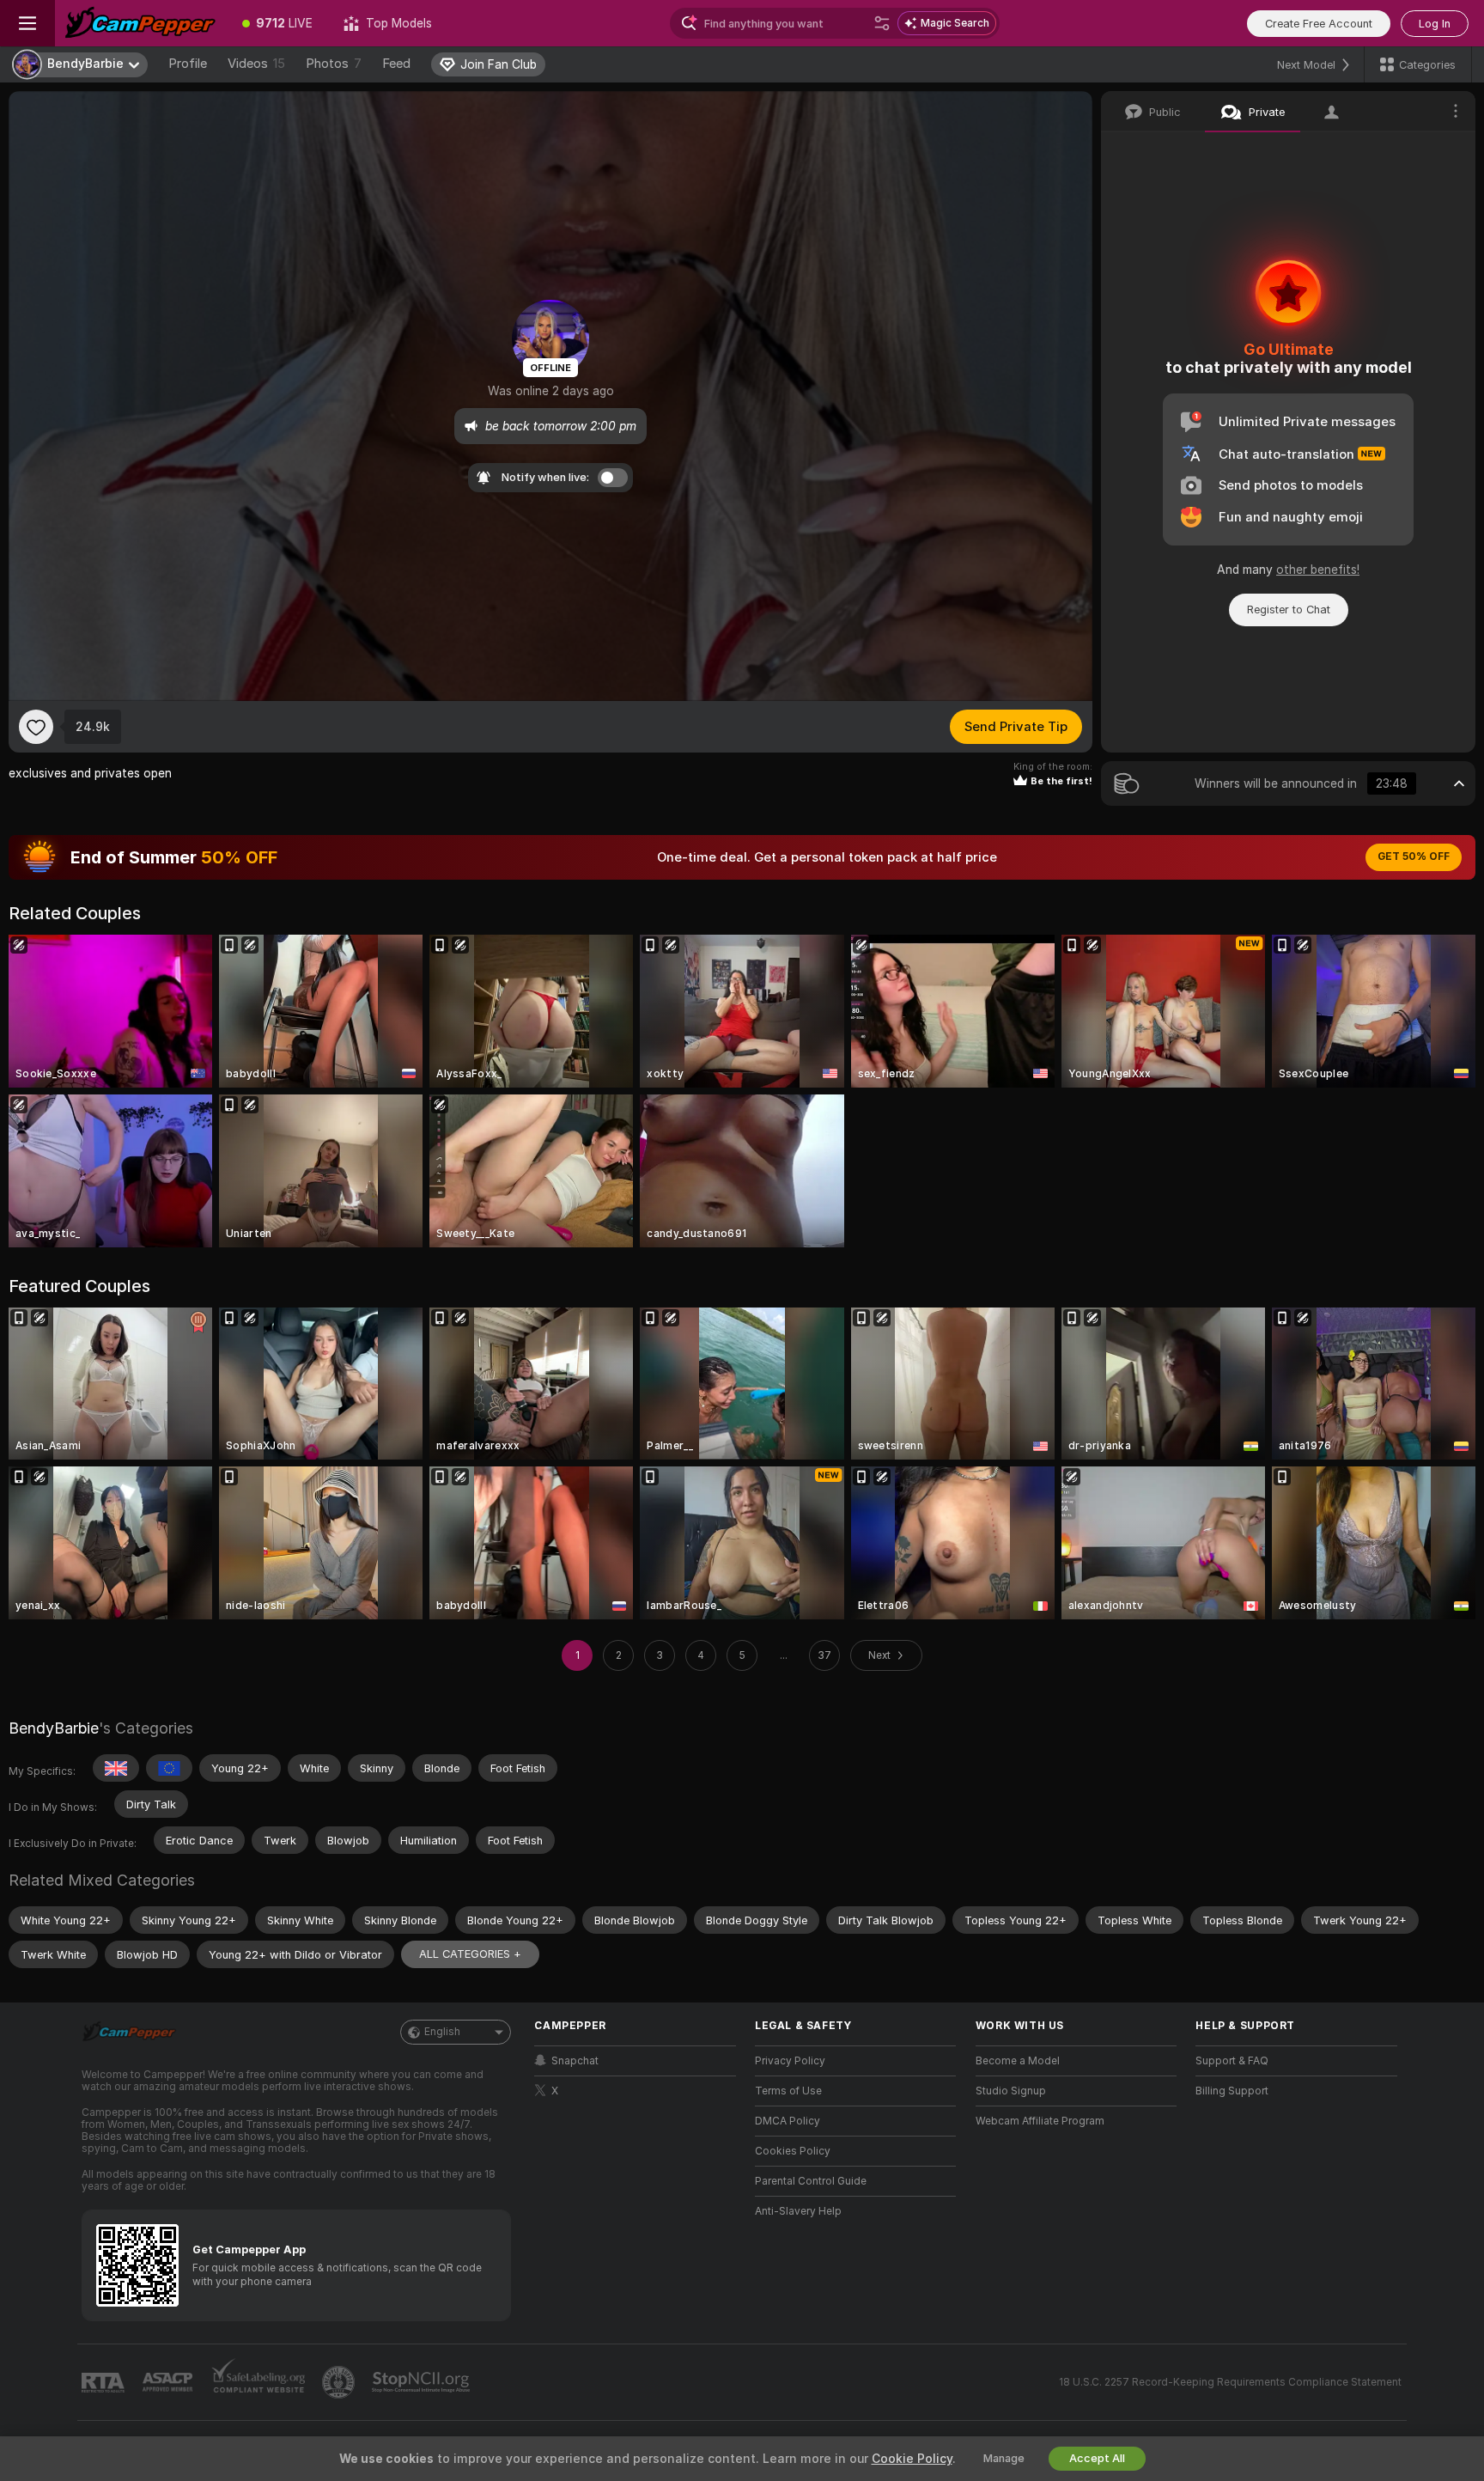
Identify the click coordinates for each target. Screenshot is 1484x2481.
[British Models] (116, 1768)
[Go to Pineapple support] (340, 2382)
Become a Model (1018, 2061)
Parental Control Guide (811, 2181)
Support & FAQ (1232, 2061)
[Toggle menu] (27, 23)
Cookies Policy (793, 2151)
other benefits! (1318, 570)
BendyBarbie (54, 1728)
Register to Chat (1289, 610)
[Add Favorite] (36, 727)
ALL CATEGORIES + (470, 1954)
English (442, 2032)
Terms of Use (788, 2091)
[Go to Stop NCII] (423, 2382)
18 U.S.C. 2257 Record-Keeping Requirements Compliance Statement (1230, 2382)
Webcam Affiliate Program (1040, 2121)
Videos (256, 64)
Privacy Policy (790, 2061)
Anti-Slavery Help (798, 2211)
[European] (169, 1768)
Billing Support (1232, 2091)
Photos (334, 64)
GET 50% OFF (1414, 856)
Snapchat (575, 2061)
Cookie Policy (912, 2459)
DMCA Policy (788, 2121)
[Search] (882, 23)
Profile (188, 64)
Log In (1435, 24)
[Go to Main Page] (141, 23)
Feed (396, 64)
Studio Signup (1011, 2091)
